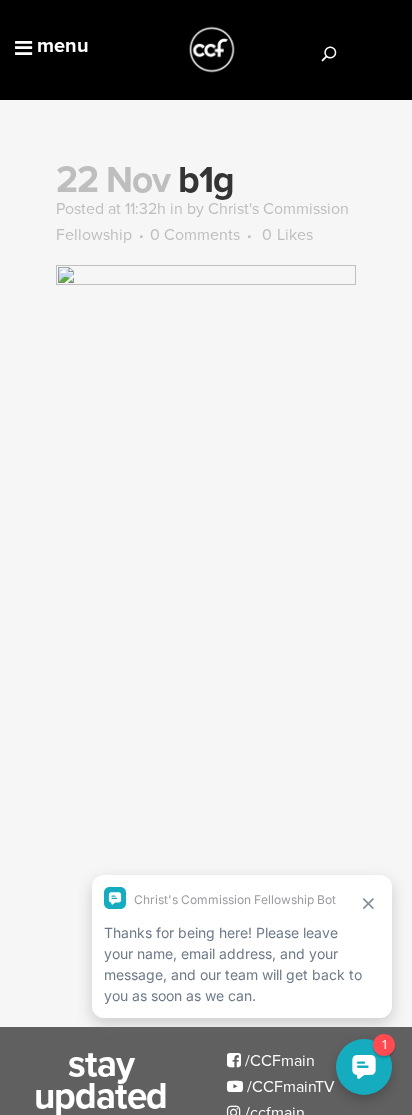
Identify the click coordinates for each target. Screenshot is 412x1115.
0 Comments (195, 234)
